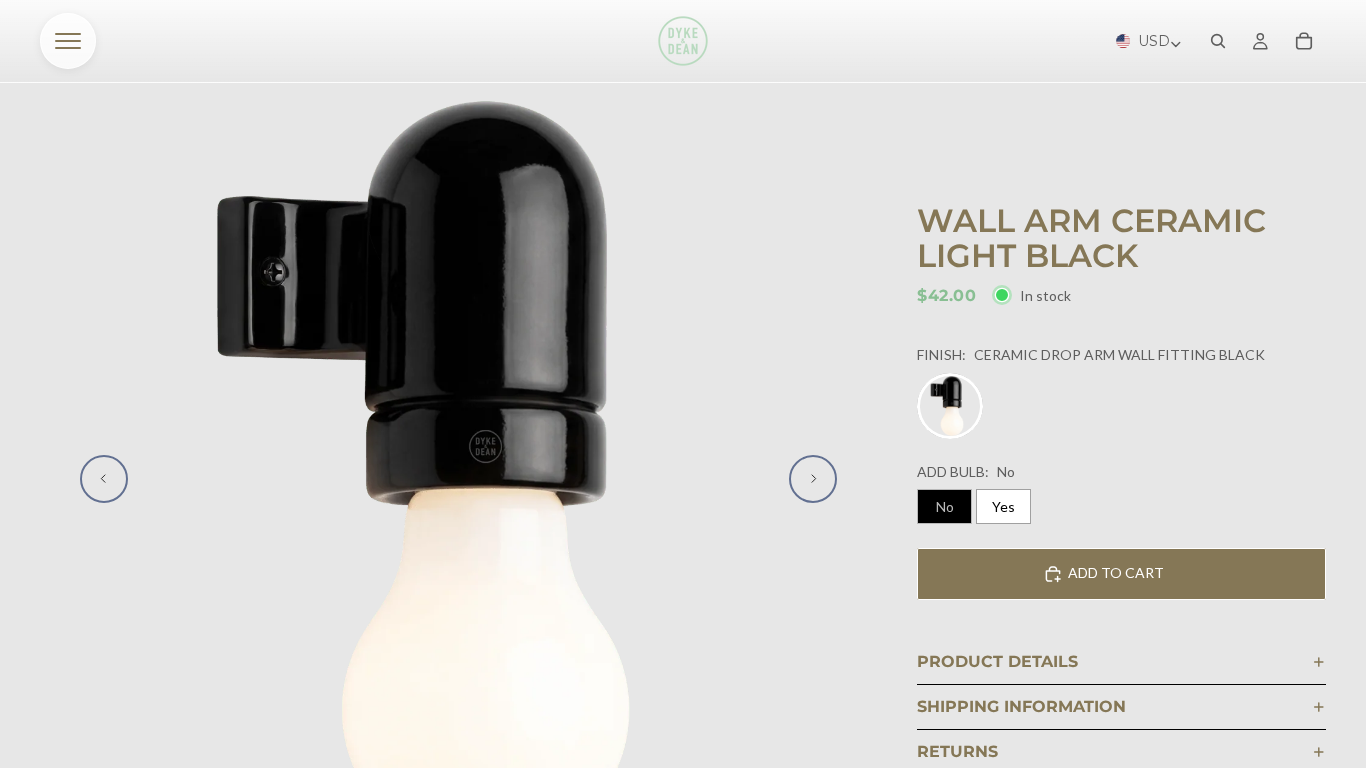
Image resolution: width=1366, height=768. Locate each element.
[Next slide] (813, 479)
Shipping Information (1021, 706)
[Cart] (1304, 41)
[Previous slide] (104, 479)
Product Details (997, 661)
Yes (1003, 506)
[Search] (1218, 41)
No (945, 506)
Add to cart (1116, 572)
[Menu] (68, 41)
